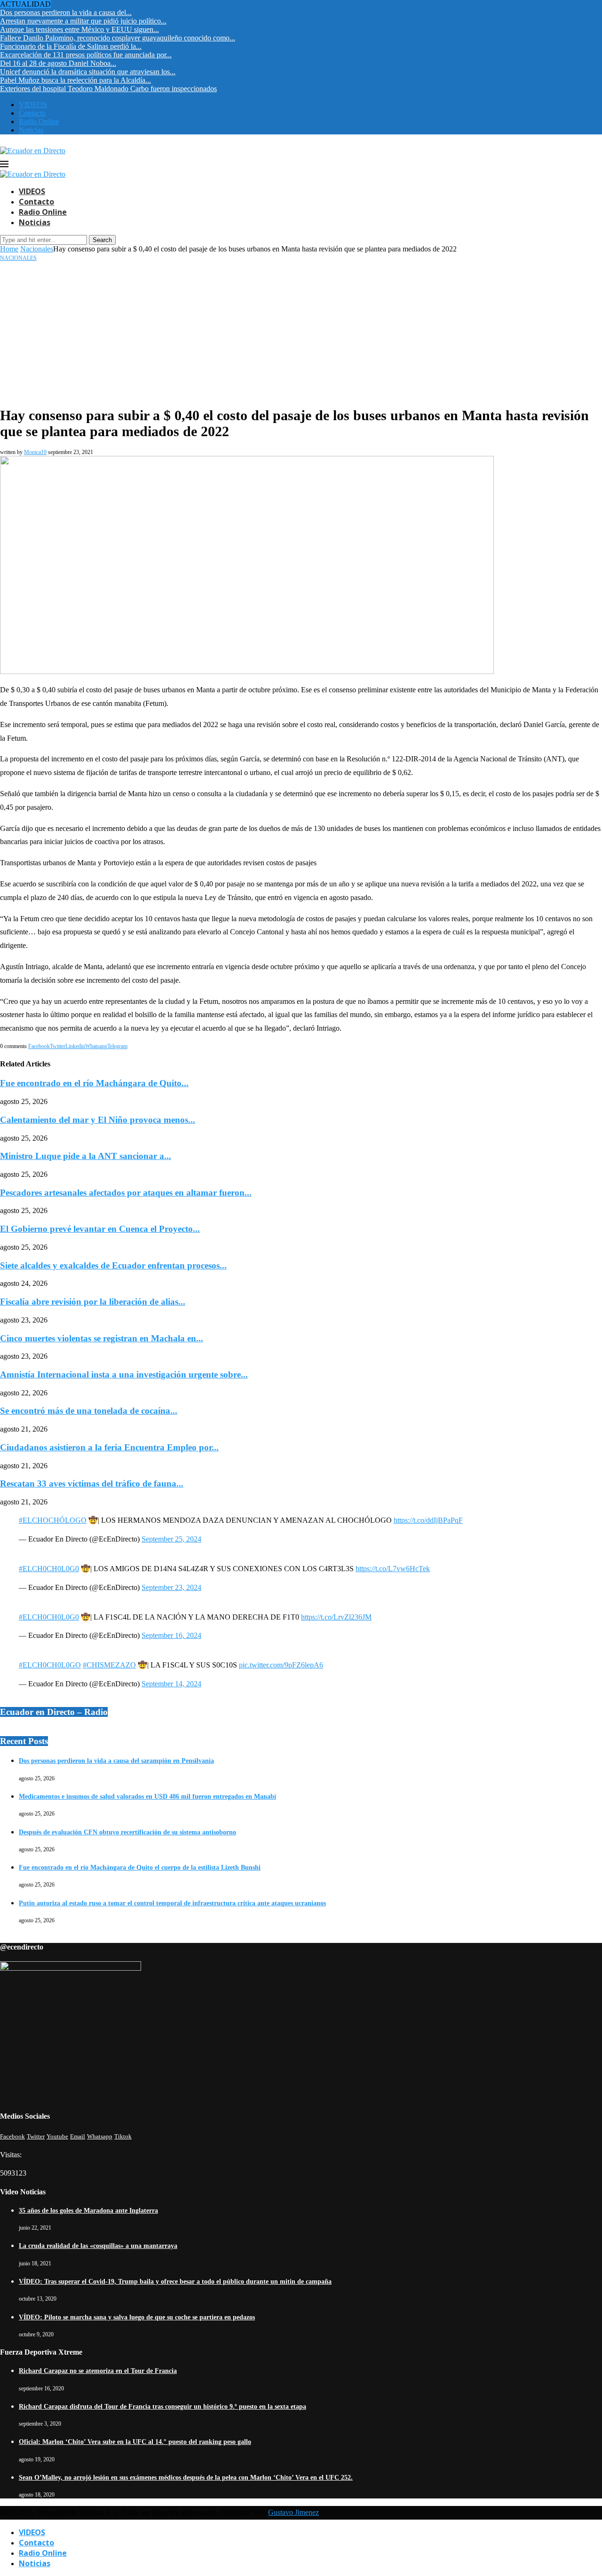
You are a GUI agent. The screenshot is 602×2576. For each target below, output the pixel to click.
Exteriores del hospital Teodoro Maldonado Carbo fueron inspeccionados (108, 89)
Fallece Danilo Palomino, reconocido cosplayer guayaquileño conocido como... (118, 38)
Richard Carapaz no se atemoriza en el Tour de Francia (98, 2371)
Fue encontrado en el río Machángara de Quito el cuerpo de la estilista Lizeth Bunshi (140, 1867)
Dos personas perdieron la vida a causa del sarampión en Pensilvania (116, 1761)
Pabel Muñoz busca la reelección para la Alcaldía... (75, 80)
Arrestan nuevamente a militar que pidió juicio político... (83, 21)
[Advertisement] (301, 332)
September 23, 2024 (171, 1587)
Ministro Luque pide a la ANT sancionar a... (86, 1156)
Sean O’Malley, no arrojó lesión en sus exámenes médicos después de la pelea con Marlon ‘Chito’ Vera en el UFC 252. (186, 2478)
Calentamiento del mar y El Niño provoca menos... (98, 1120)
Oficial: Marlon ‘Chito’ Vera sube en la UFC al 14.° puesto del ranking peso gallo (135, 2442)
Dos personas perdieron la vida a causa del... (66, 12)
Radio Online (39, 121)
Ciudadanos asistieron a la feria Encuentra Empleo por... (109, 1447)
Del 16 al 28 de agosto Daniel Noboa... (58, 63)
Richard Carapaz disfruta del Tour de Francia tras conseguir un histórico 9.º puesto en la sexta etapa (162, 2407)
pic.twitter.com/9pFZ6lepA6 (281, 1665)
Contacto (32, 113)
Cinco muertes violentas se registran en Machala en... (102, 1338)
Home (9, 249)
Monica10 (35, 452)
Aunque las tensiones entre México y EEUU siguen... (79, 29)
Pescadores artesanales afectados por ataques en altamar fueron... (126, 1193)
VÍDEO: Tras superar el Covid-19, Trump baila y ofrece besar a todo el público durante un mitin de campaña (175, 2282)
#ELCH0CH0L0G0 (49, 1569)
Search (102, 240)
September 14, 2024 (171, 1684)
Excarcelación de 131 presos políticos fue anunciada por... (86, 55)
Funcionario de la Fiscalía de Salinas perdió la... (71, 46)
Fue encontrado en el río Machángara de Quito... (94, 1083)
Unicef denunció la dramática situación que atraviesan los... (88, 72)
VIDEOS (33, 105)
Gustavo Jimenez (293, 2512)
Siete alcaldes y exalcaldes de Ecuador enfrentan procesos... (113, 1265)
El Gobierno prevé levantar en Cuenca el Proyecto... (100, 1229)
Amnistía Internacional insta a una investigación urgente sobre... (124, 1374)
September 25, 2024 (171, 1539)
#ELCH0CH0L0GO (50, 1665)
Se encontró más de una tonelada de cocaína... (89, 1411)
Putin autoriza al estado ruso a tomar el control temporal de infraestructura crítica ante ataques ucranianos (172, 1903)
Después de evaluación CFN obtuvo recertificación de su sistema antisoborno (127, 1832)
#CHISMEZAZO (109, 1665)
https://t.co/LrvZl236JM (336, 1617)
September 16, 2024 (171, 1635)
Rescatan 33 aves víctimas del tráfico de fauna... (92, 1484)
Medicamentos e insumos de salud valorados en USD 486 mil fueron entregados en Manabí (147, 1797)
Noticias (31, 130)
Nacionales (37, 249)
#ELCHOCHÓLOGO (53, 1520)
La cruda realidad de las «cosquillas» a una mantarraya (98, 2246)
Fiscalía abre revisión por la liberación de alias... (93, 1302)
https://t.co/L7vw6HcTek (393, 1569)
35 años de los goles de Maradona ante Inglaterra (88, 2211)
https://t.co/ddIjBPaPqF (428, 1520)
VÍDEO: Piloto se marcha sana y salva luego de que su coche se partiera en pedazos (137, 2317)
